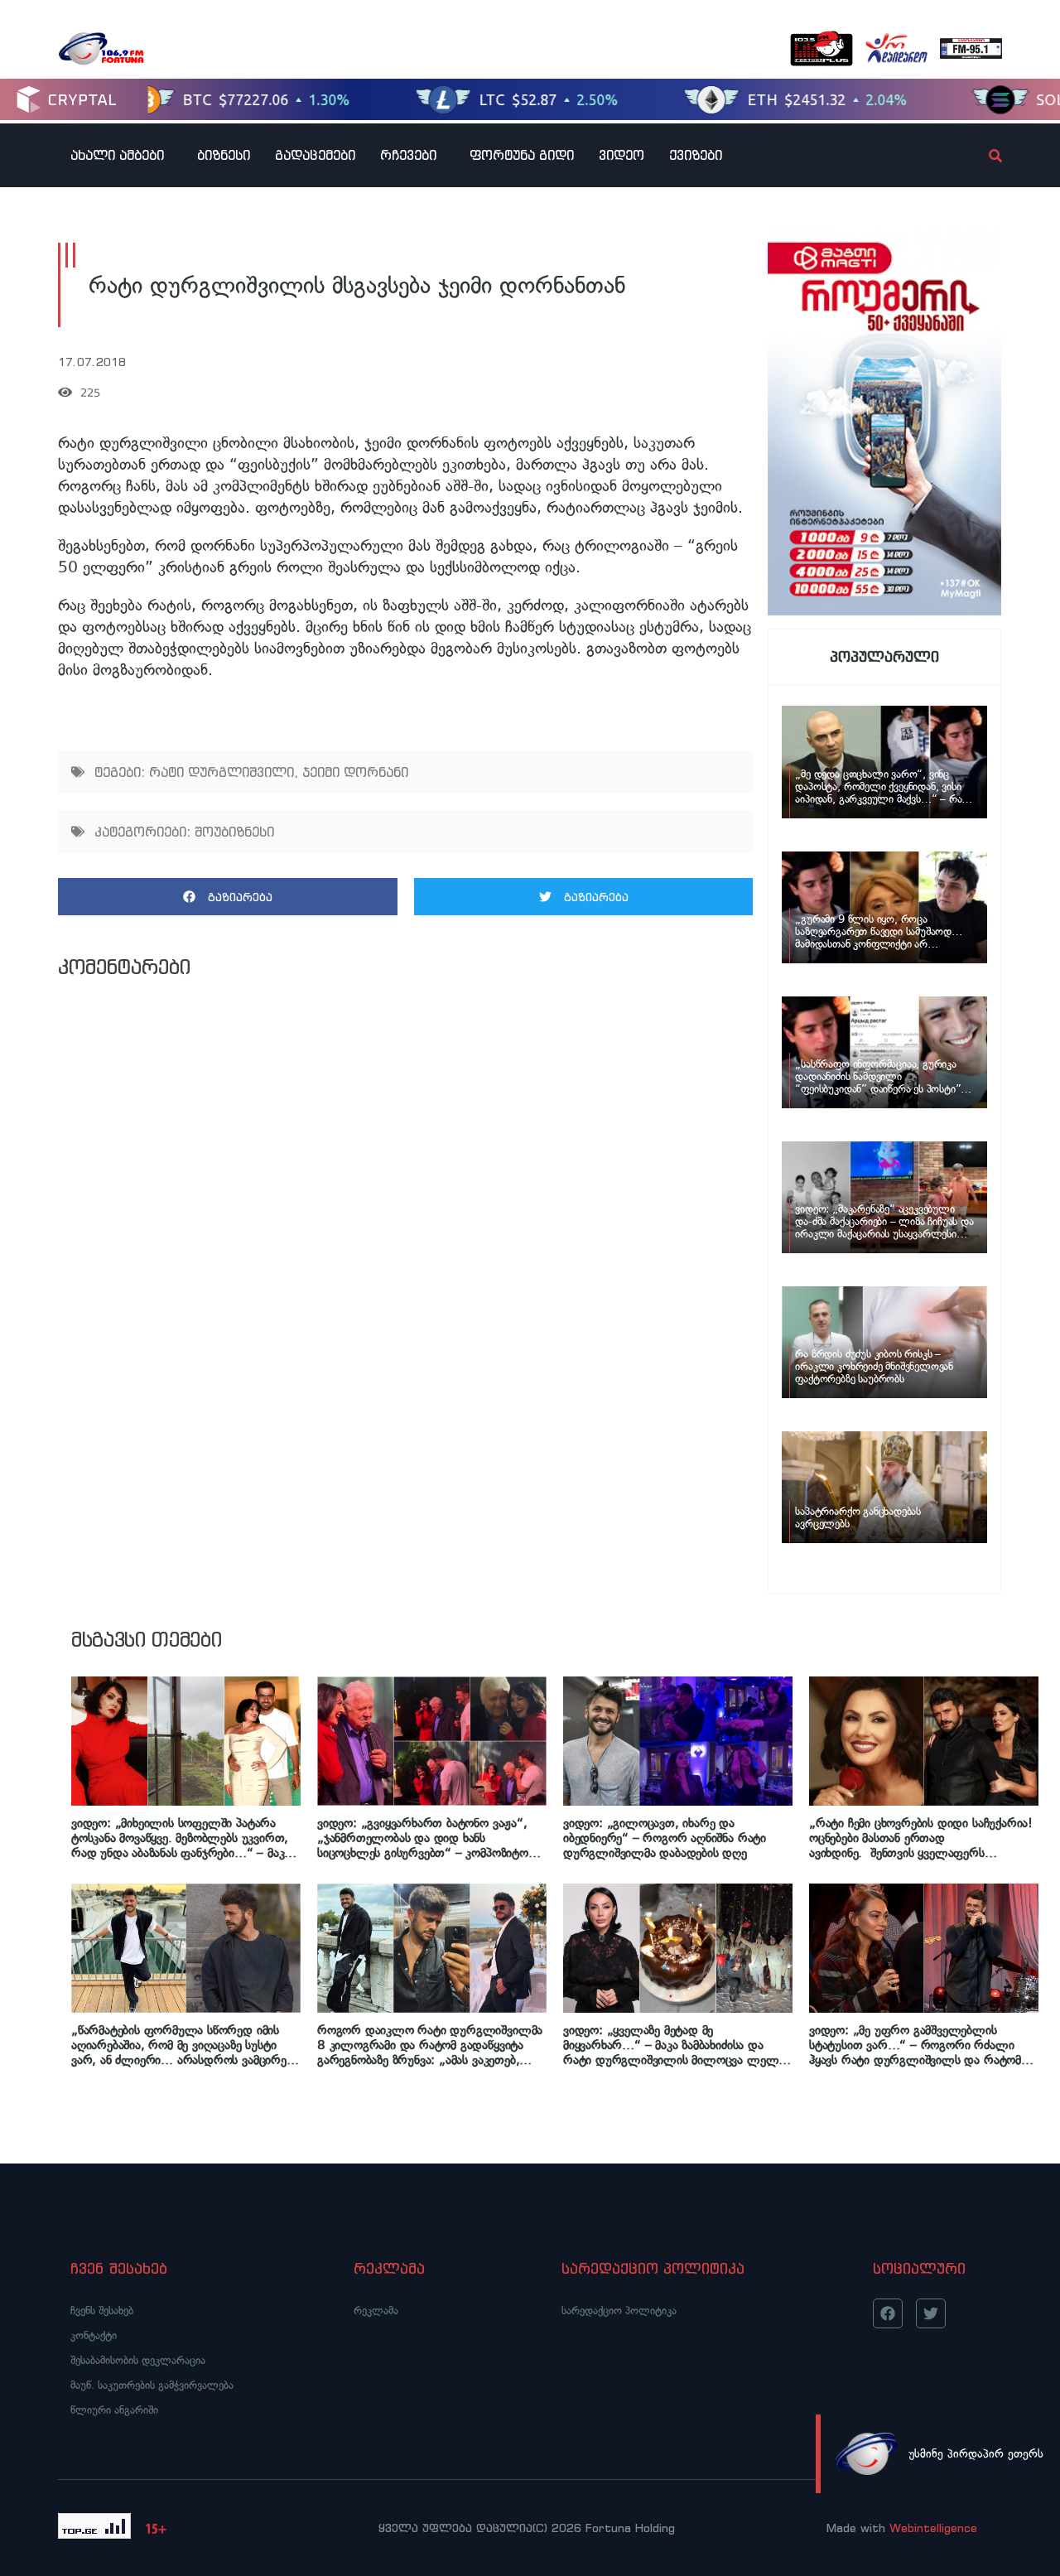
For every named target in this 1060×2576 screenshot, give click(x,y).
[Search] (981, 156)
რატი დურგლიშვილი (222, 772)
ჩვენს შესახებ (102, 2311)
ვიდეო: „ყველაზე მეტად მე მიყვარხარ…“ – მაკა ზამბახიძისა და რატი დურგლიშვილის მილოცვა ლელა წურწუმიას (674, 2045)
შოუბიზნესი (234, 832)
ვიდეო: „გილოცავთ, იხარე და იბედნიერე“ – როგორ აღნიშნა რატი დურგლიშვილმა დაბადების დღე (665, 1838)
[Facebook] (888, 2313)
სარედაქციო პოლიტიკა (619, 2311)
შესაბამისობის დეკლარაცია (138, 2360)
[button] (228, 897)
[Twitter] (931, 2313)
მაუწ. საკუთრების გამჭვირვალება (152, 2385)
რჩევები (408, 155)
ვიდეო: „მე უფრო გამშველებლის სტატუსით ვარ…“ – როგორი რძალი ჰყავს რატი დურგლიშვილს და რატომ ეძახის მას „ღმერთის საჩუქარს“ (915, 2045)
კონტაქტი (94, 2335)
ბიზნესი (224, 155)
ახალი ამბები (117, 155)
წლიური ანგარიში (114, 2410)
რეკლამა (376, 2311)
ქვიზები (696, 155)
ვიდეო (622, 155)
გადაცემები (315, 155)
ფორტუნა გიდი (522, 155)
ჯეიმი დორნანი (355, 772)
